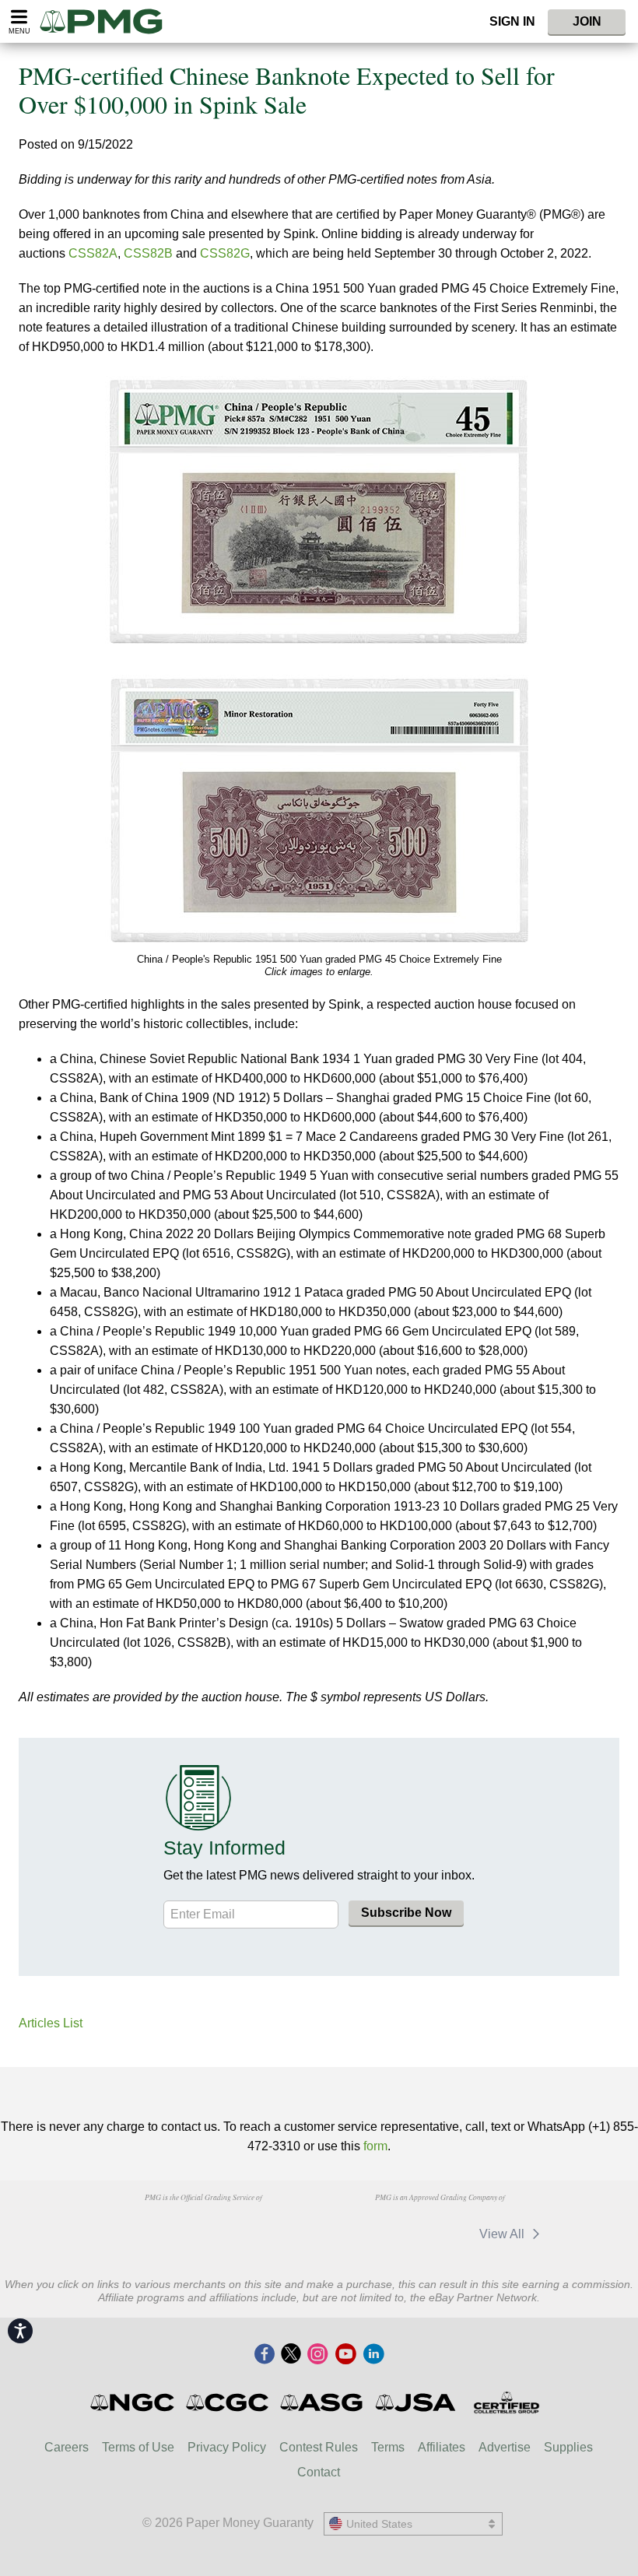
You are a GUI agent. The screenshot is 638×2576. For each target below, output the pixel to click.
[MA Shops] (431, 2234)
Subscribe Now (406, 1913)
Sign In (512, 21)
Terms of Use (138, 2447)
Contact (319, 2472)
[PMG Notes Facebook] (265, 2355)
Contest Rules (319, 2447)
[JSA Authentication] (415, 2402)
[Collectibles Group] (506, 2402)
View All (503, 2234)
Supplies (568, 2447)
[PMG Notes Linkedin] (373, 2355)
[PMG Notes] (108, 21)
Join (587, 21)
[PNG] (203, 2227)
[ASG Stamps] (323, 2402)
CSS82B (148, 253)
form (375, 2146)
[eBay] (359, 2234)
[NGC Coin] (133, 2402)
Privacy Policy (227, 2447)
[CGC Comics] (228, 2402)
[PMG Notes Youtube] (345, 2355)
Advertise (505, 2447)
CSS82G (225, 253)
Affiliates (442, 2447)
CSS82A (93, 253)
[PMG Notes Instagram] (317, 2355)
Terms (388, 2447)
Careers (67, 2447)
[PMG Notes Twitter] (291, 2355)
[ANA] (124, 2227)
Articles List (51, 2023)
